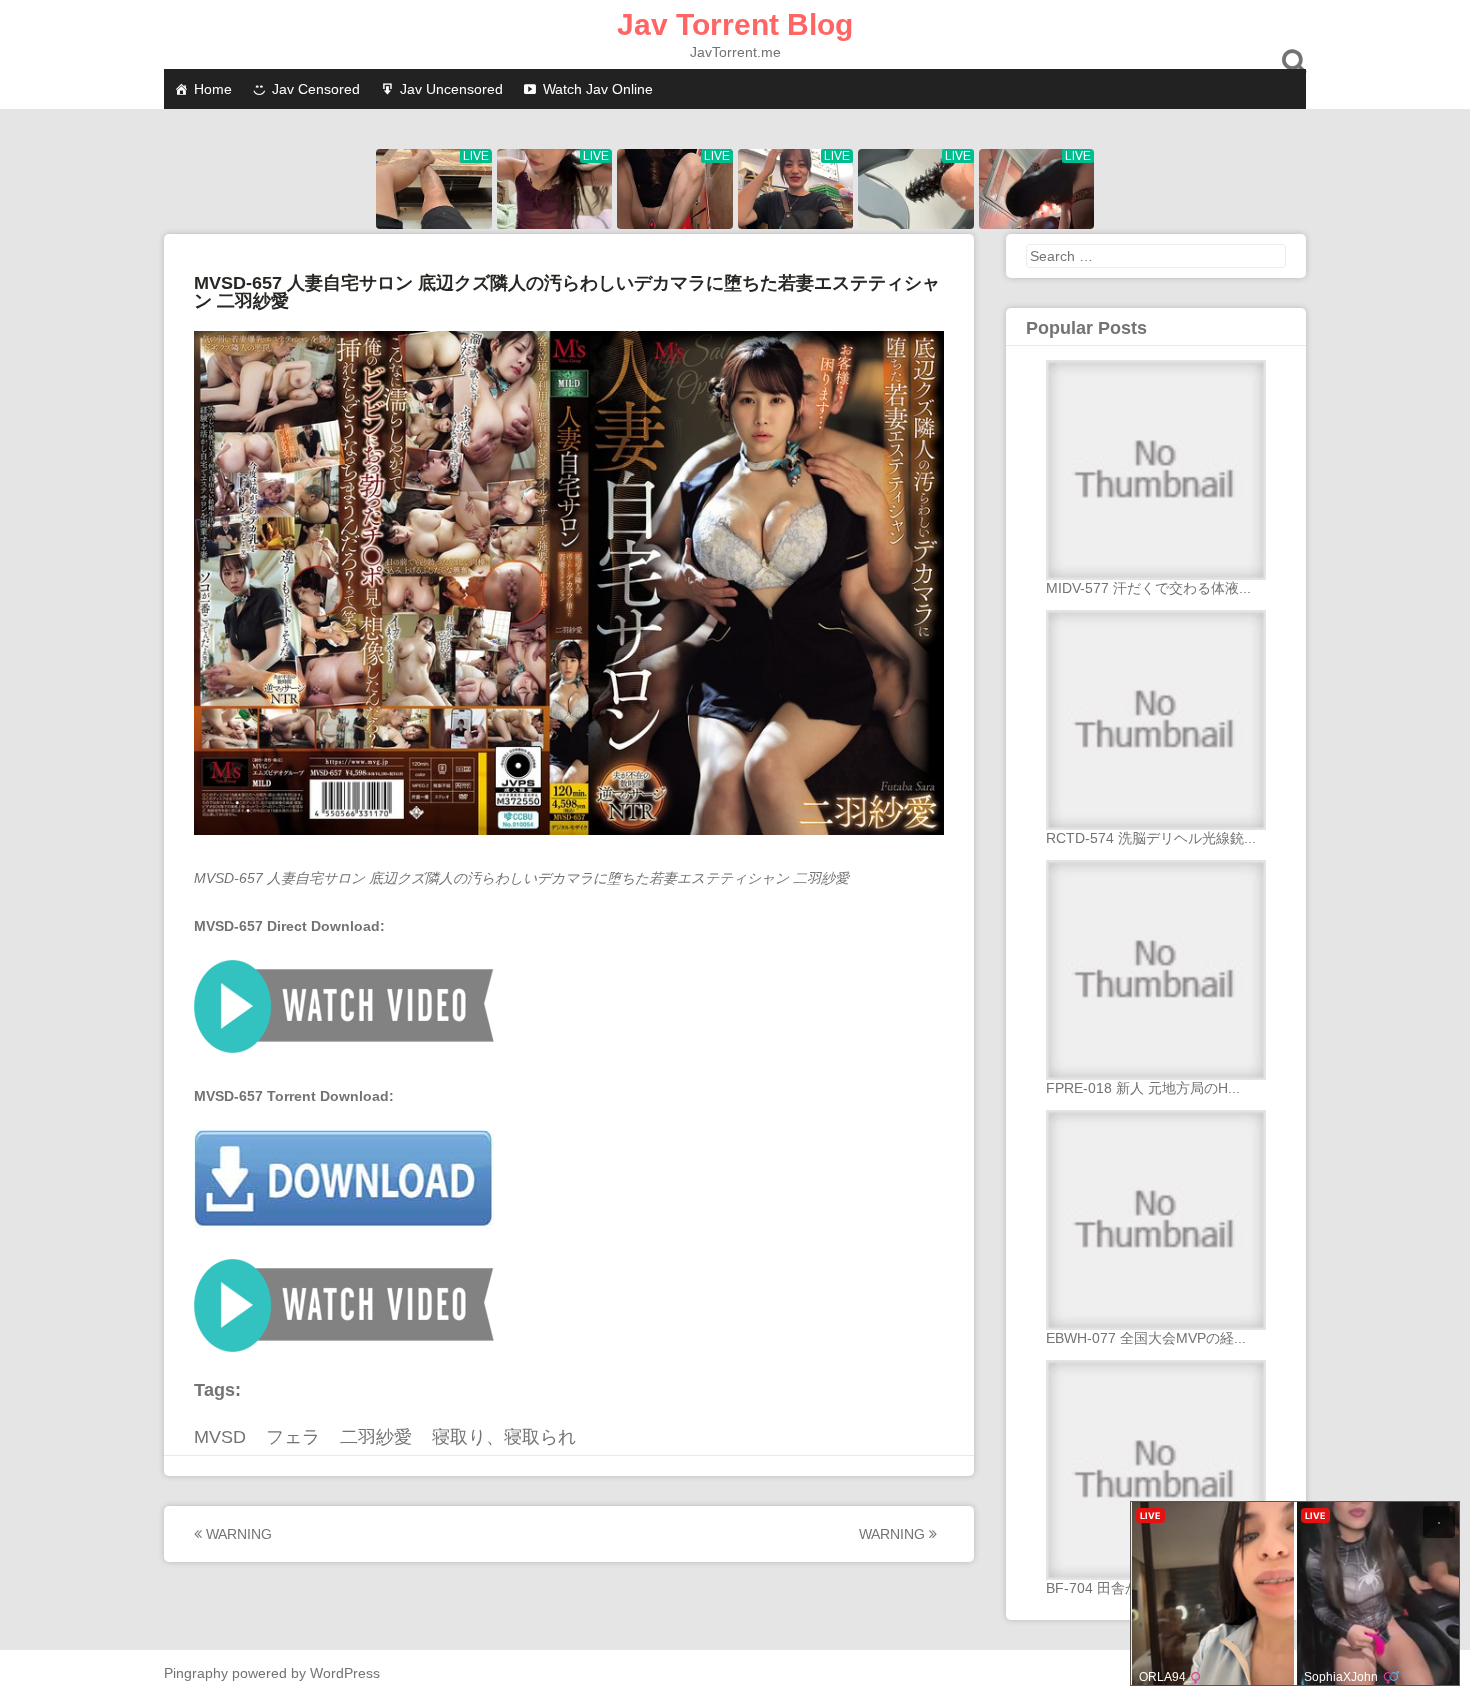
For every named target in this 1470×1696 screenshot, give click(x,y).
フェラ (293, 1437)
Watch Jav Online (598, 89)
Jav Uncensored (451, 89)
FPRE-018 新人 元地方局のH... (1143, 1088)
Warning (237, 1534)
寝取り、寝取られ (504, 1437)
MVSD (220, 1437)
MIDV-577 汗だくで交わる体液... (1148, 588)
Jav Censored (316, 89)
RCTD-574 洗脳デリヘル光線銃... (1151, 838)
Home (213, 89)
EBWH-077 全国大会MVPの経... (1146, 1338)
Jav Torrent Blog (735, 24)
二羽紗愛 (376, 1437)
